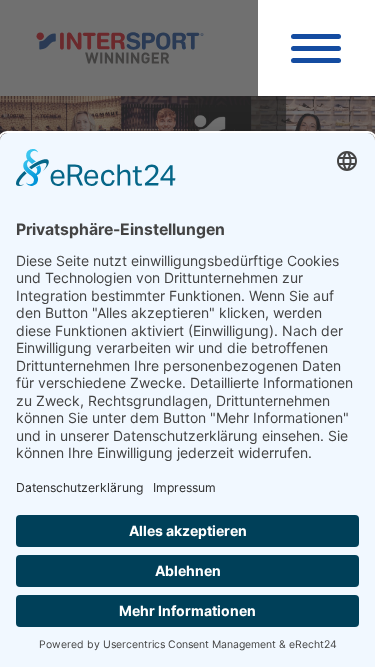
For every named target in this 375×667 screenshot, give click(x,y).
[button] (316, 48)
